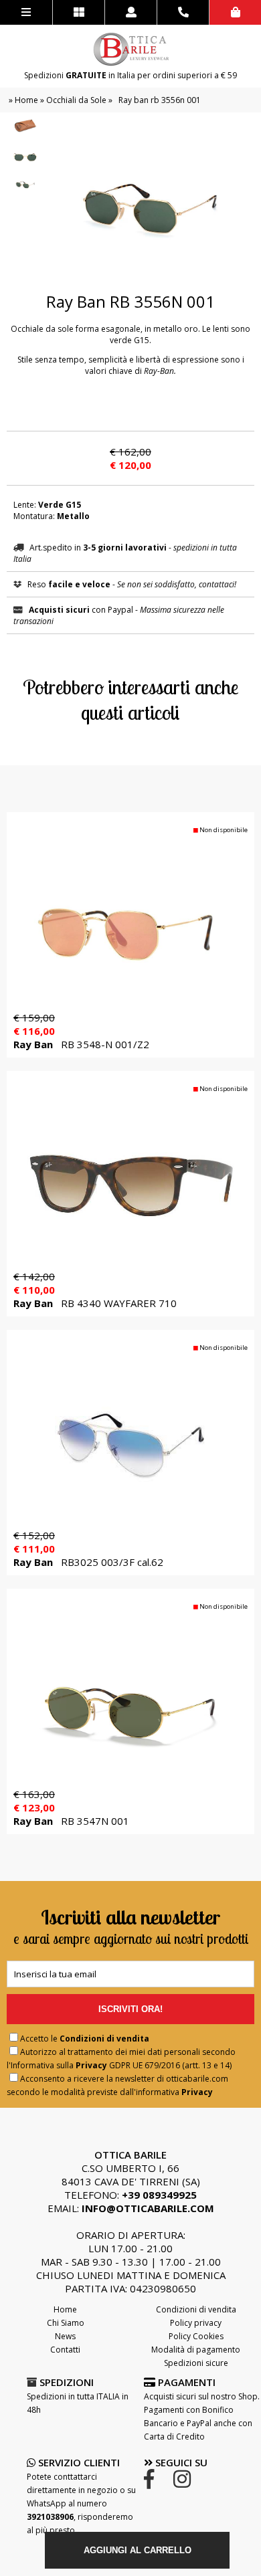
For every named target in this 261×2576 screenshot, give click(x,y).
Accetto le (85, 2039)
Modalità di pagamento (196, 2350)
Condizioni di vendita (104, 2039)
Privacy (91, 2065)
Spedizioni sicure (196, 2363)
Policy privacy (196, 2323)
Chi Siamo (66, 2323)
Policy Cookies (196, 2336)
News (65, 2336)
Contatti (65, 2350)
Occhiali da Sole (76, 100)
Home (26, 100)
